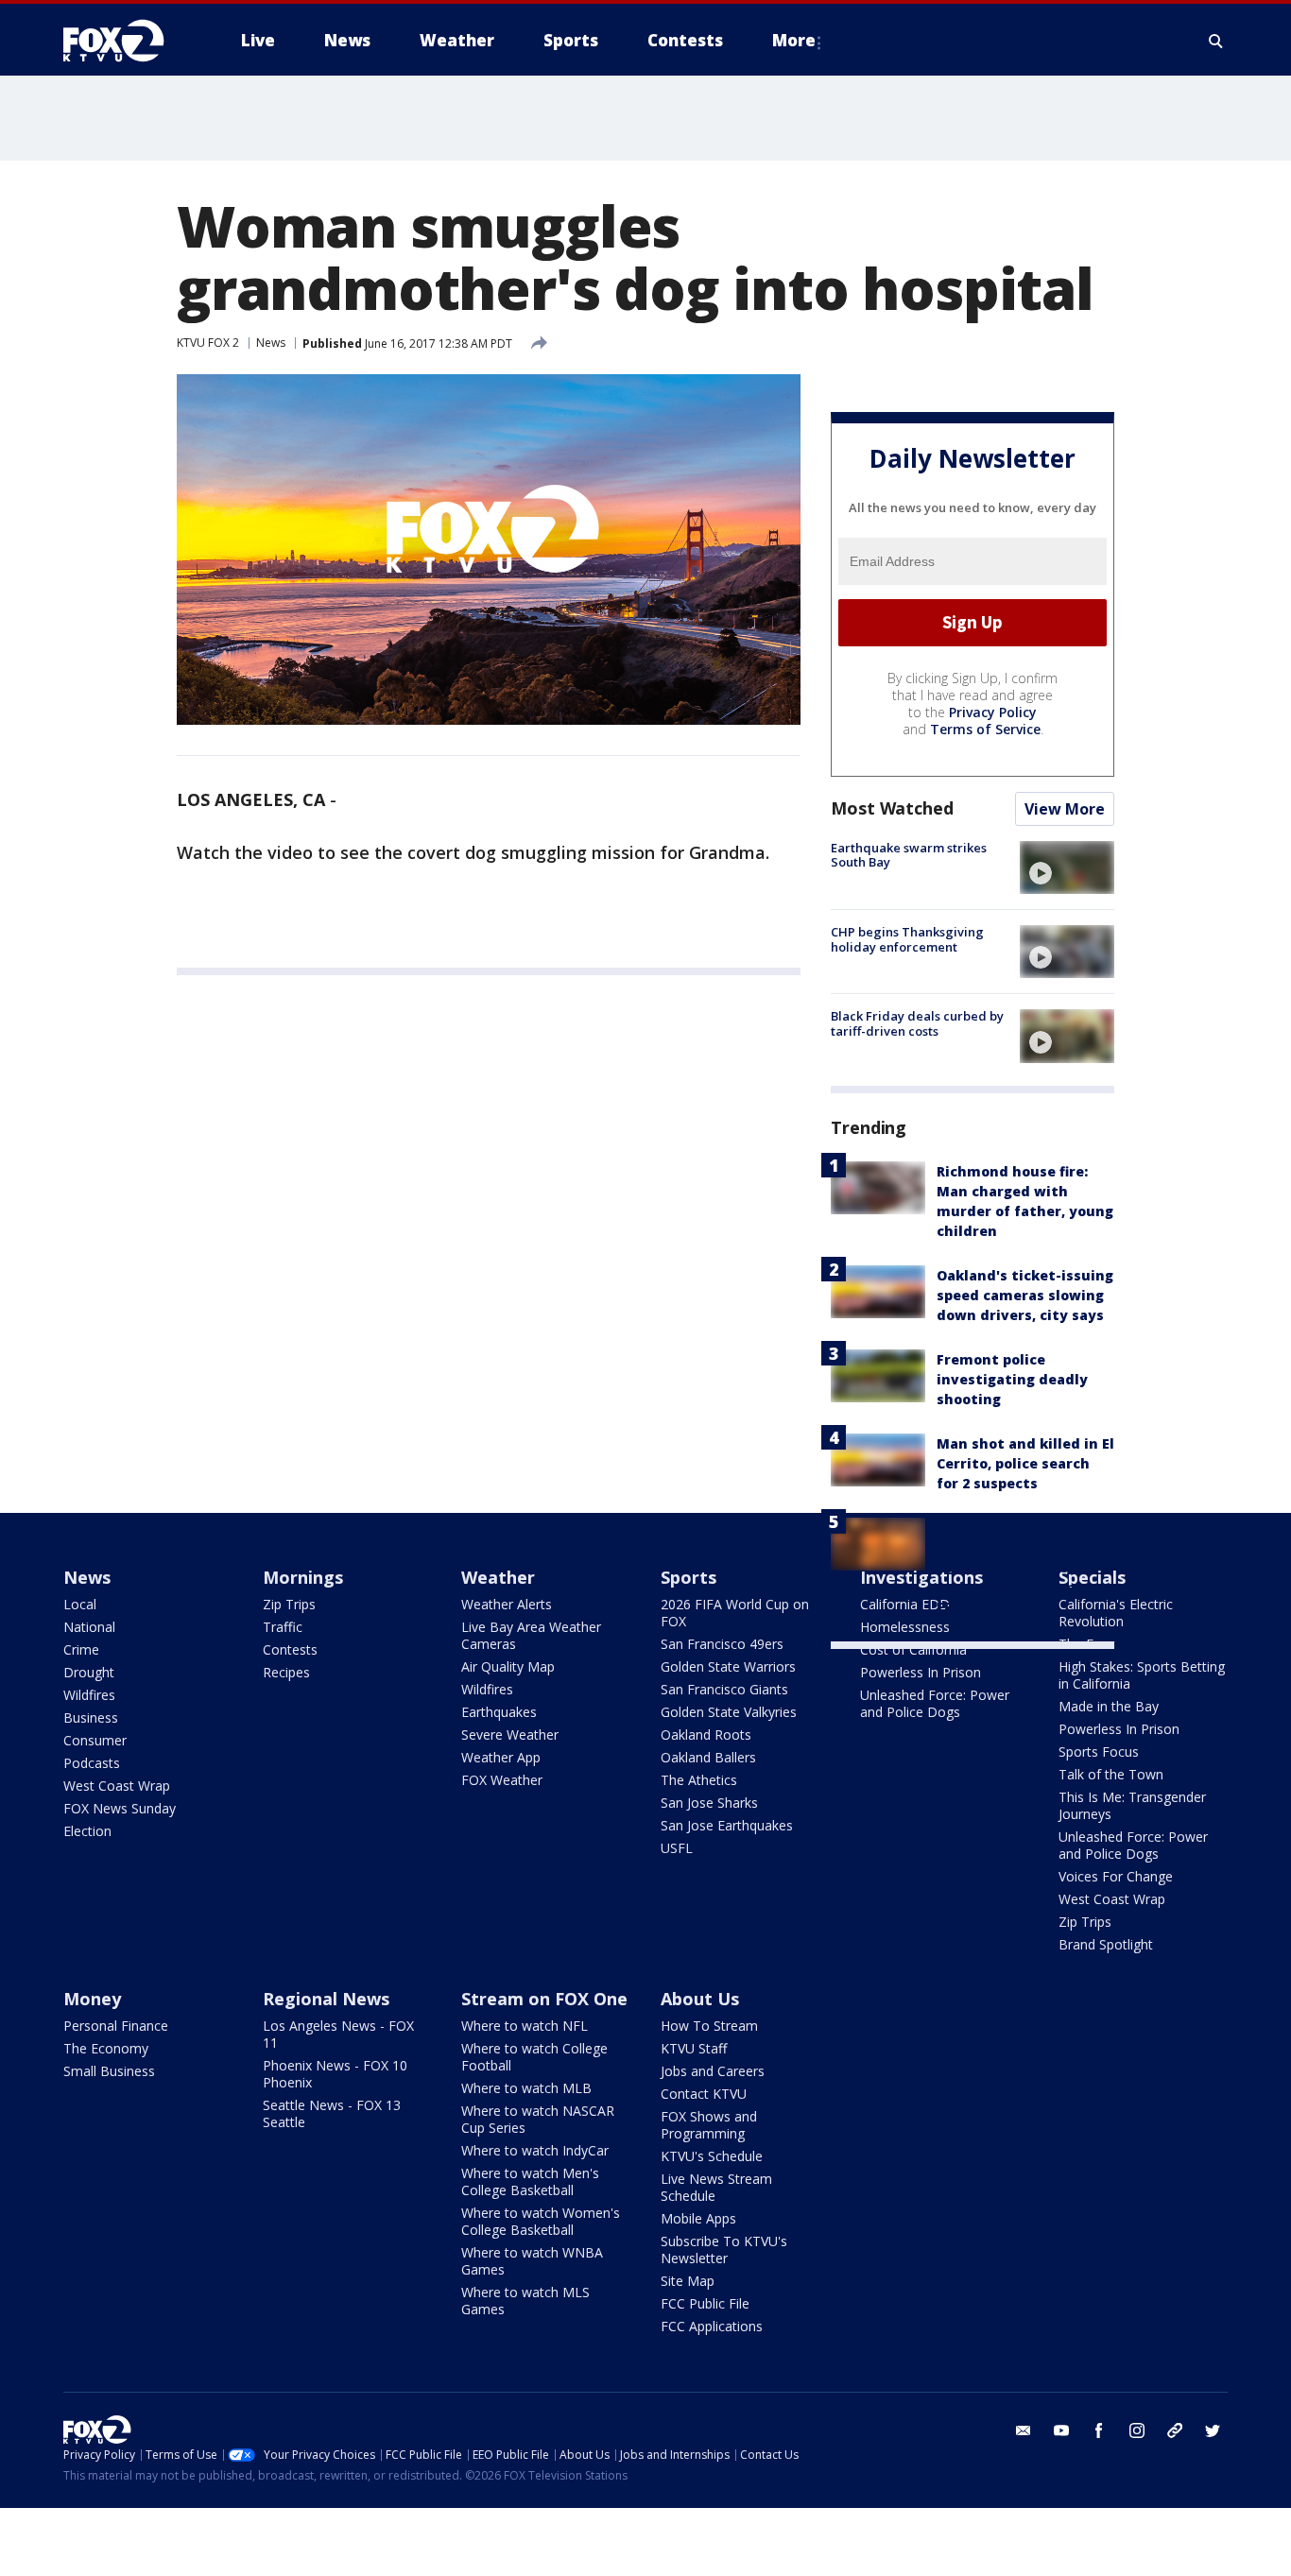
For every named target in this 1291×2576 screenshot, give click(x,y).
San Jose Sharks (709, 1803)
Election (87, 1831)
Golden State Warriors (728, 1666)
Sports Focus (1099, 1752)
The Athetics (699, 1780)
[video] (1067, 867)
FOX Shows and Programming (709, 2125)
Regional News (326, 1999)
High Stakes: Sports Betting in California (1142, 1675)
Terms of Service (985, 729)
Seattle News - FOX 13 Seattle (332, 2113)
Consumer (95, 1740)
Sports (689, 1577)
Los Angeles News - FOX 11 (338, 2034)
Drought (89, 1672)
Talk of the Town (1111, 1774)
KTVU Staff (694, 2048)
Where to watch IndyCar (535, 2150)
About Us (700, 1999)
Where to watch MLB (526, 2088)
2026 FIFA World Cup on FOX (735, 1613)
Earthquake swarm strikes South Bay (909, 855)
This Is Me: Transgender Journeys (1132, 1805)
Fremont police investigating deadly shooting (1012, 1379)
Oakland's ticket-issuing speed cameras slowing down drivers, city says (1025, 1295)
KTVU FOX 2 (208, 343)
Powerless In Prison (921, 1672)
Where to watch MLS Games (525, 2301)
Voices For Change (1116, 1876)
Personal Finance (116, 2026)
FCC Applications (712, 2326)
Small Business (109, 2071)
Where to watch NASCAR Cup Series (538, 2119)
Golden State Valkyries (729, 1712)
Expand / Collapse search (1216, 41)
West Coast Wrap (117, 1786)
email (1024, 2430)
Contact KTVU (704, 2094)
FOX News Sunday (120, 1808)
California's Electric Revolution (1116, 1613)
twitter (1213, 2430)
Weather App (501, 1757)
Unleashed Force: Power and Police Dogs (935, 1703)
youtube (1061, 2430)
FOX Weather (502, 1780)
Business (91, 1717)
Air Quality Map (508, 1666)
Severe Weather (510, 1735)
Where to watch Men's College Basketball (530, 2181)
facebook (1099, 2430)
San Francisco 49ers (722, 1644)
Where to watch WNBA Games (532, 2261)
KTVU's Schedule (712, 2156)
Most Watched (892, 808)
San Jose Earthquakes (727, 1825)
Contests (290, 1649)
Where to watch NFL (525, 2026)
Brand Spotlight (1106, 1944)
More (794, 40)
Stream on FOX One (544, 1999)
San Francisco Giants (724, 1689)
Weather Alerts (507, 1604)
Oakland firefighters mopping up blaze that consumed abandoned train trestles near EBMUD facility (1018, 1567)
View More (1065, 809)
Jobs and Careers (713, 2071)
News (271, 343)
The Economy (106, 2048)
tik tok (1175, 2430)
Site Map (688, 2281)
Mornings (303, 1577)
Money (92, 1999)
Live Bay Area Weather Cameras (531, 1635)
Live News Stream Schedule (716, 2187)
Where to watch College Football (534, 2057)
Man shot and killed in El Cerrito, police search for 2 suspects (1025, 1463)
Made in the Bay (1109, 1706)
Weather (498, 1577)
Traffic (283, 1627)
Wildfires (89, 1695)
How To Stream (709, 2026)
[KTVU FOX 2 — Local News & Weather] (126, 41)
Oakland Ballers (708, 1757)
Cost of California (913, 1649)
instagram (1137, 2430)
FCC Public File (705, 2303)
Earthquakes (499, 1712)
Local (80, 1604)
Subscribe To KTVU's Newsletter (724, 2250)
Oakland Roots (706, 1735)
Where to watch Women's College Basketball (541, 2221)
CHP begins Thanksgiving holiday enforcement (907, 939)
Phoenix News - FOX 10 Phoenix (335, 2074)
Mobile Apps (698, 2218)
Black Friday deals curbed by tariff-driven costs (917, 1023)
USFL (677, 1848)
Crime (81, 1649)
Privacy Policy (993, 712)
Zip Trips (289, 1604)
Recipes (286, 1672)
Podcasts (92, 1763)
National (89, 1627)
